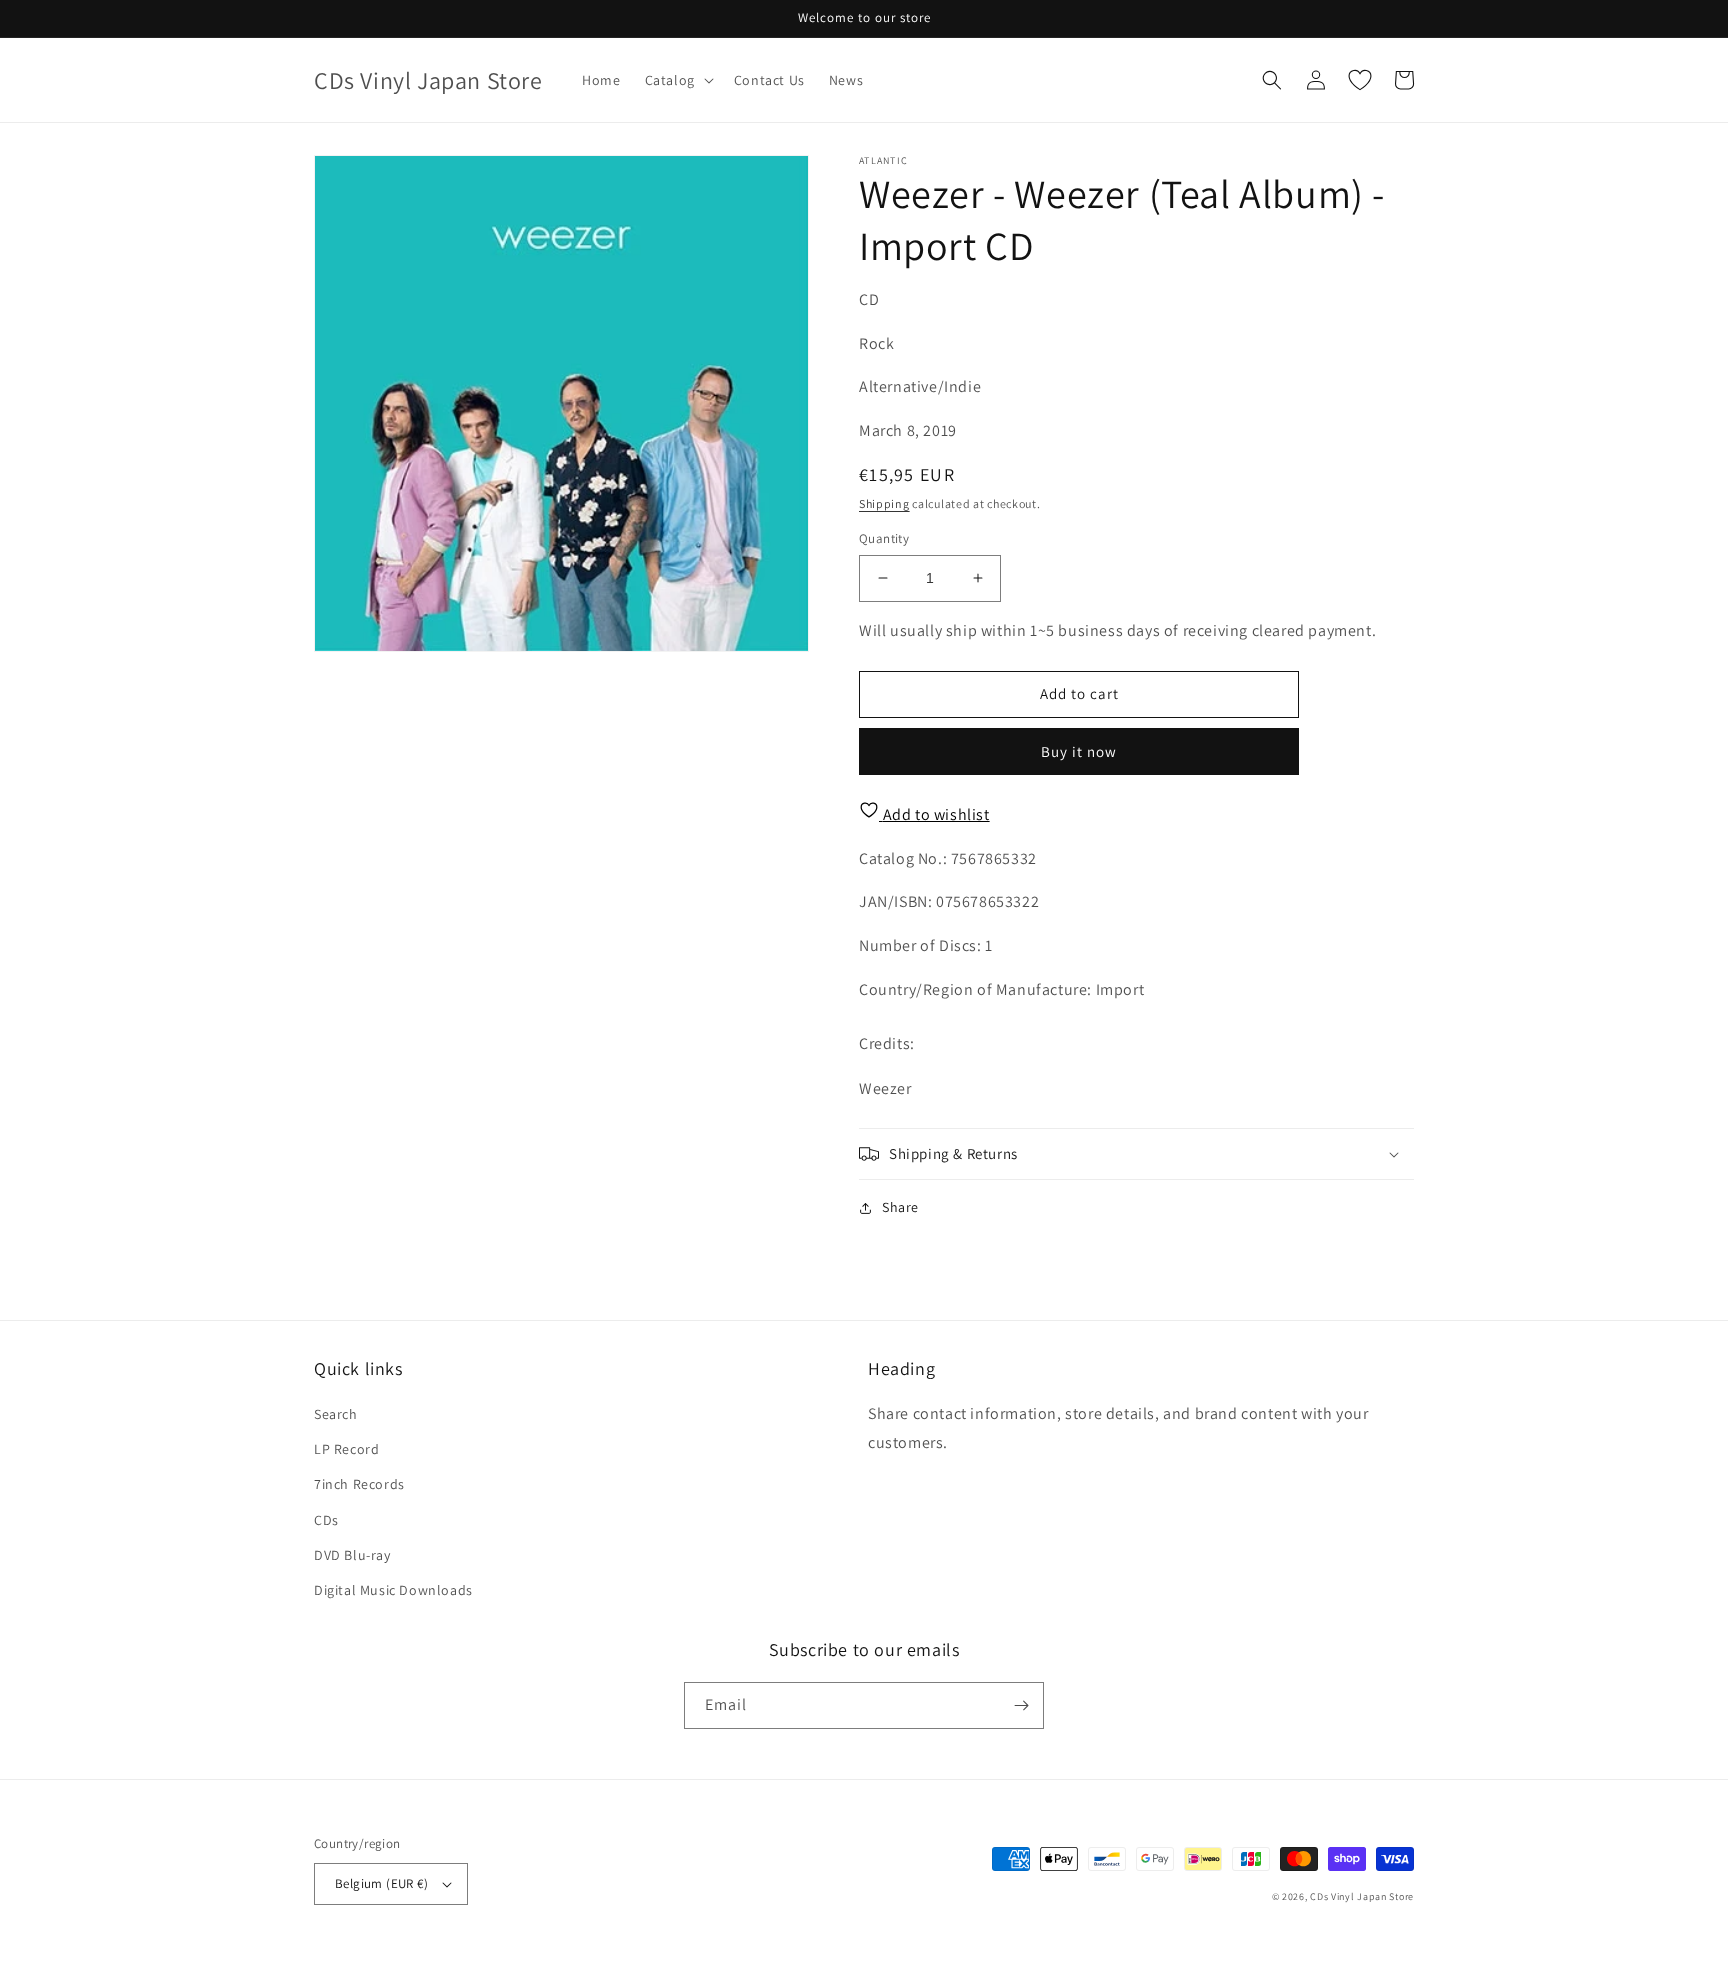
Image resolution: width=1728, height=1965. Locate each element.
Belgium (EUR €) (381, 1883)
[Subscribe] (1021, 1705)
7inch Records (359, 1484)
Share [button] (900, 1207)
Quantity (884, 538)
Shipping (884, 503)
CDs (326, 1520)
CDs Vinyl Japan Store (1362, 1896)
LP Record (346, 1449)
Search (336, 1414)
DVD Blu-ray (352, 1555)
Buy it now (1079, 751)
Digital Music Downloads (393, 1590)
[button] (677, 80)
